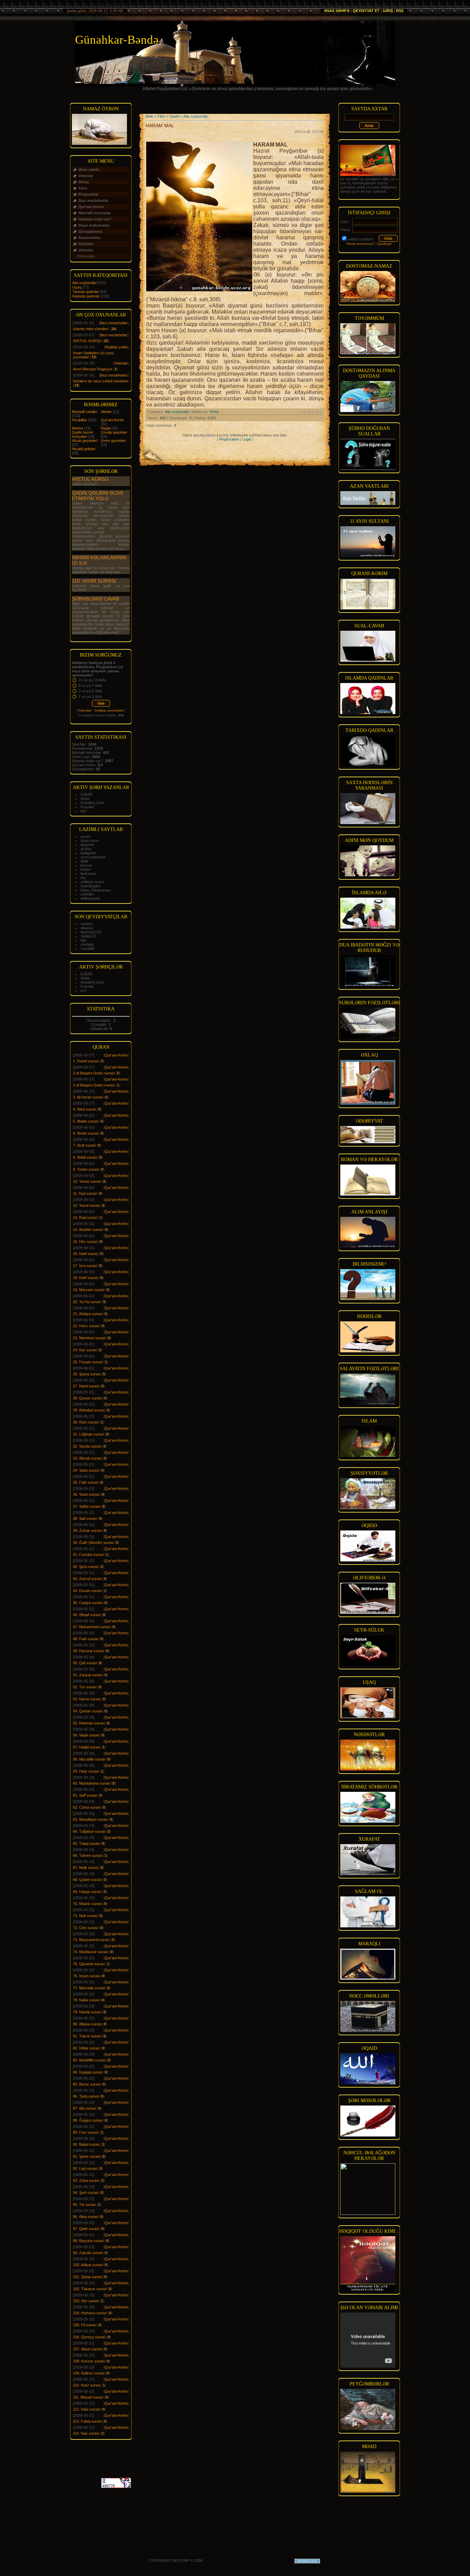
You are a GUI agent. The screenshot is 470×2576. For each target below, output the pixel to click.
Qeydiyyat (384, 244)
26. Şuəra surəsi (87, 1374)
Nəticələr (85, 711)
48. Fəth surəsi (86, 1639)
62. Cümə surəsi (87, 1807)
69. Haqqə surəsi (87, 1892)
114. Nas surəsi (86, 2433)
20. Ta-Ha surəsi (87, 1302)
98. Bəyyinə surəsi (88, 2241)
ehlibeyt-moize (93, 882)
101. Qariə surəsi (87, 2277)
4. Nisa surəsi (84, 1109)
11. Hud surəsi (85, 1193)
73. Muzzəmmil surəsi (91, 1940)
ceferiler (87, 894)
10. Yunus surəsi (87, 1181)
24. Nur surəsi (85, 1350)
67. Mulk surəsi (86, 1868)
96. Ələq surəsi (86, 2217)
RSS (400, 11)
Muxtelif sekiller (85, 412)
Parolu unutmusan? (361, 244)
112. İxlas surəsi (87, 2409)
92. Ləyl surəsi (85, 2168)
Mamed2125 (91, 932)
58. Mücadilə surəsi (89, 1759)
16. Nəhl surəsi (86, 1254)
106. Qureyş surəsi (89, 2337)
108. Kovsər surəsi (89, 2361)
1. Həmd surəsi (86, 1061)
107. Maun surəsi (87, 2349)
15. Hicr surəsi (85, 1242)
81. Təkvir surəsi (87, 2036)
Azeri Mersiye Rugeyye (93, 369)
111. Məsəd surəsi (88, 2397)
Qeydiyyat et (366, 11)
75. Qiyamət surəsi (89, 1964)
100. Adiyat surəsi (88, 2265)
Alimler (106, 412)
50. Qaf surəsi (85, 1663)
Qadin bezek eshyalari (83, 434)
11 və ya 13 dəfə (92, 680)
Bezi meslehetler (114, 323)
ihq (83, 878)
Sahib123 (88, 936)
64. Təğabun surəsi (89, 1831)
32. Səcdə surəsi (87, 1446)
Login (247, 439)
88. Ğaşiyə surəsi (88, 2120)
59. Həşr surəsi (86, 1771)
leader (86, 869)
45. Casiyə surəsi (88, 1603)
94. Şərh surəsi (86, 2193)
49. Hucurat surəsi (88, 1651)
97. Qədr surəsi (86, 2229)
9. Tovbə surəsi (86, 1169)
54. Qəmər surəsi (88, 1711)
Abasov (87, 928)
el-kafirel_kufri (92, 803)
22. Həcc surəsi (86, 1326)
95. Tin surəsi (84, 2205)
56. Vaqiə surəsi (86, 1735)
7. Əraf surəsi (84, 1145)
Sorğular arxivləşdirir (109, 711)
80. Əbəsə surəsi (87, 2024)
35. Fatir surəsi (86, 1482)
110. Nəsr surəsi (94, 581)
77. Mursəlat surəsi (89, 1988)
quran (85, 836)
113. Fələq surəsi (87, 2421)
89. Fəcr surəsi (86, 2132)
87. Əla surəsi (84, 2108)
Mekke (78, 428)
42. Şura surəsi (86, 1567)
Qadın (175, 116)
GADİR (87, 794)
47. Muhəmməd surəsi (92, 1627)
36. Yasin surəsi (86, 1494)
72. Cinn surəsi (86, 1928)
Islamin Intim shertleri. (91, 329)
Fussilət (87, 807)
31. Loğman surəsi (88, 1434)
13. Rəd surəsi (85, 1217)
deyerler (87, 845)
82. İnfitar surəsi (86, 2048)
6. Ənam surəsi (86, 1133)
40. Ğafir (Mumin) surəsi (93, 1543)
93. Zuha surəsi (86, 2180)
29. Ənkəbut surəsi (89, 1410)
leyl (83, 811)
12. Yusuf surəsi (86, 1205)
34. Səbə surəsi (86, 1470)
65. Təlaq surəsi (86, 1843)
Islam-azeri (90, 841)
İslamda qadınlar (86, 296)
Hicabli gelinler (84, 449)
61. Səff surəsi (85, 1795)
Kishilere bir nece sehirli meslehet (101, 381)
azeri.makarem (93, 857)
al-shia (86, 849)
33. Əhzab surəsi (87, 1458)
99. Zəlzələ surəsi (88, 2253)
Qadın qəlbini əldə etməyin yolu (98, 496)
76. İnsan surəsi (86, 1976)
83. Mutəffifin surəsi (89, 2060)
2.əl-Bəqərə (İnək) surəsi (94, 1073)
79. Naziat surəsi (87, 2012)
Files (162, 116)
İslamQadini (90, 886)
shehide (87, 944)
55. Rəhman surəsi (89, 1723)
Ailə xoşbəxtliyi (84, 283)
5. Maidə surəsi (86, 1121)
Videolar (121, 363)
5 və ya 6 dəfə (90, 691)
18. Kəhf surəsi (86, 1278)
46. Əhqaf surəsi (87, 1615)
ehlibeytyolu (90, 898)
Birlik (84, 861)
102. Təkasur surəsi (90, 2289)
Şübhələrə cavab (95, 599)
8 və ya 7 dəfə (90, 685)
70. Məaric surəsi (87, 1904)
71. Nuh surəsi (85, 1916)
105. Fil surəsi (85, 2325)
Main (149, 116)
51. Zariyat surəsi (88, 1675)
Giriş (388, 11)
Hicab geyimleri (85, 441)
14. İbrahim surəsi (88, 1230)
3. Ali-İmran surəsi (88, 1097)
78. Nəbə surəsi (86, 2000)
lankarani (88, 874)
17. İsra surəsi (85, 1266)
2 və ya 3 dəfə (90, 696)
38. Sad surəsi (85, 1518)
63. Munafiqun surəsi (90, 1819)
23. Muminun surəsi (89, 1338)
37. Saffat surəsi (87, 1506)
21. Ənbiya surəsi (88, 1314)
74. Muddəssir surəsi (90, 1952)
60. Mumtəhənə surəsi (92, 1783)
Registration (229, 439)
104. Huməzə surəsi (90, 2313)
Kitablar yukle (116, 347)
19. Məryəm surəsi (89, 1290)
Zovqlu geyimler (114, 432)
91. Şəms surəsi (87, 2156)
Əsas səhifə (337, 11)
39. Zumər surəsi (87, 1530)
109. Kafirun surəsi (89, 2373)
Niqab (106, 428)
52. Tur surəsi (85, 1687)
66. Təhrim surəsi (88, 1855)
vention (87, 924)
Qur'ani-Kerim (112, 420)
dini (83, 940)
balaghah (88, 853)
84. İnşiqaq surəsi (88, 2072)
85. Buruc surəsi (87, 2084)
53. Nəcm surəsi (87, 1699)
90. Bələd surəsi (86, 2144)
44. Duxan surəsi (87, 1591)
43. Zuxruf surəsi (87, 1579)
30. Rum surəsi (86, 1422)
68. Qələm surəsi (87, 1880)
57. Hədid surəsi (87, 1747)
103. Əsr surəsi (86, 2301)
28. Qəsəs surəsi (87, 1398)
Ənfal (85, 799)
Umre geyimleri (113, 441)
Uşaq (77, 287)
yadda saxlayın (360, 239)
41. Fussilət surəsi (88, 1555)
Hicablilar (79, 420)
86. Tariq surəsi (86, 2096)
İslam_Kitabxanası (96, 890)
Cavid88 (87, 949)
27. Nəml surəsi (86, 1386)
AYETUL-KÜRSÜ (87, 341)
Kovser (87, 865)
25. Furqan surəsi (88, 1362)
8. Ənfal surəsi (85, 1157)
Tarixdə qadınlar (86, 292)
